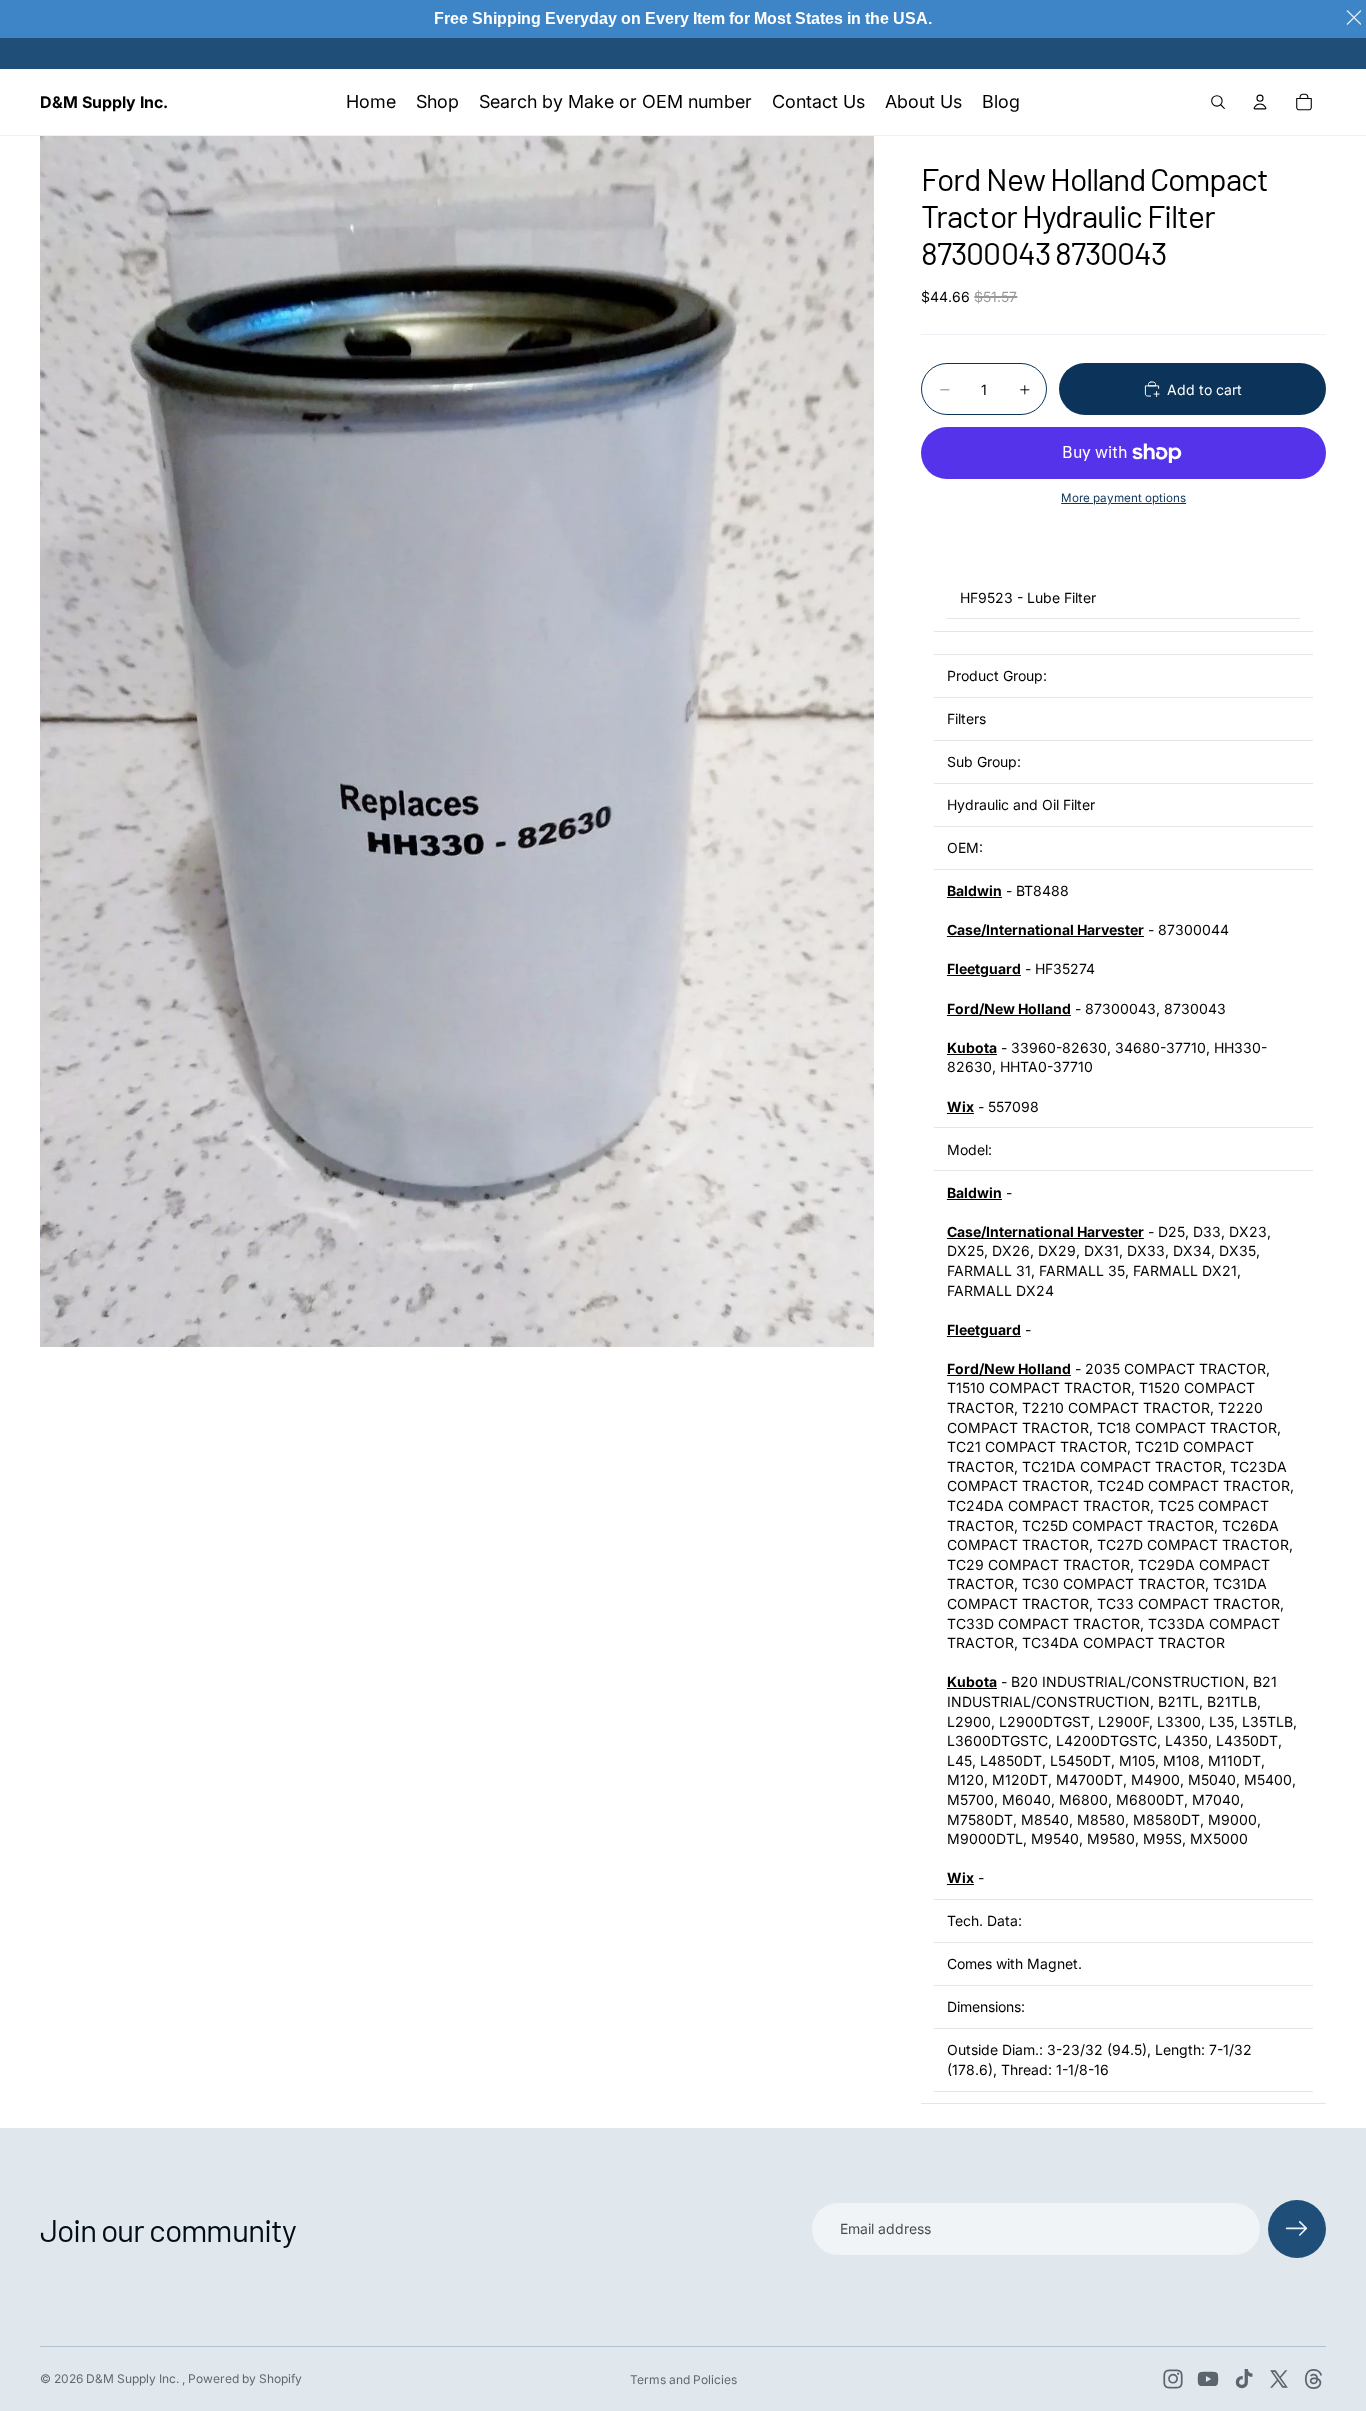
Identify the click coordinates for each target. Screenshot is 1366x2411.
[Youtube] (1208, 2379)
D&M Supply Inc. (134, 2378)
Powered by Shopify (245, 2378)
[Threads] (1314, 2379)
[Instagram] (1173, 2379)
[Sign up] (1297, 2229)
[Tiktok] (1244, 2379)
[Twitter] (1279, 2379)
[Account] (1260, 102)
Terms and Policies (683, 2379)
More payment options (1123, 498)
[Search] (1218, 102)
